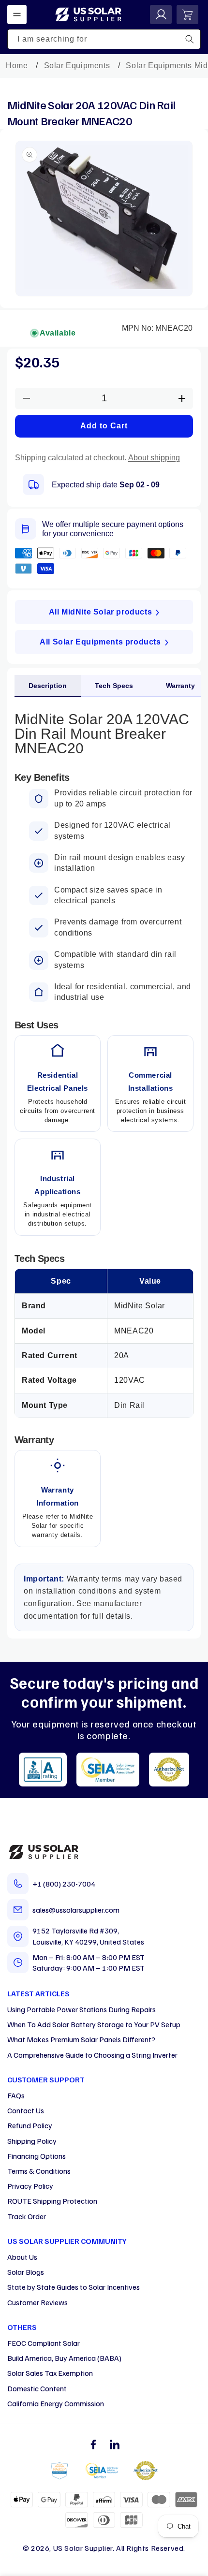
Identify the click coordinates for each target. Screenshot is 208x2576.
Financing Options (37, 2156)
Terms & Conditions (39, 2171)
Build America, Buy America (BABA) (64, 2358)
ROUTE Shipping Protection (52, 2201)
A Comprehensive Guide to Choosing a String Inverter (92, 2055)
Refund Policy (30, 2125)
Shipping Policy (32, 2141)
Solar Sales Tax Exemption (50, 2373)
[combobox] (104, 39)
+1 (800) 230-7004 (64, 1884)
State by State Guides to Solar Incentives (74, 2287)
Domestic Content (37, 2388)
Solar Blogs (26, 2272)
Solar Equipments (77, 66)
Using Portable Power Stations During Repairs (82, 2009)
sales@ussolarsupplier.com (76, 1910)
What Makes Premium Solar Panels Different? (81, 2039)
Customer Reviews (37, 2302)
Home (17, 66)
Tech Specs (114, 686)
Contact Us (26, 2110)
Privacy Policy (30, 2186)
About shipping (154, 458)
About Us (22, 2257)
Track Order (27, 2216)
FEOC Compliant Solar (44, 2343)
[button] (17, 15)
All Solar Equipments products (100, 642)
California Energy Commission (56, 2403)
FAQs (16, 2095)
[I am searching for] (190, 39)
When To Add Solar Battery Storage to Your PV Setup (94, 2024)
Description (48, 686)
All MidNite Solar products (101, 612)
